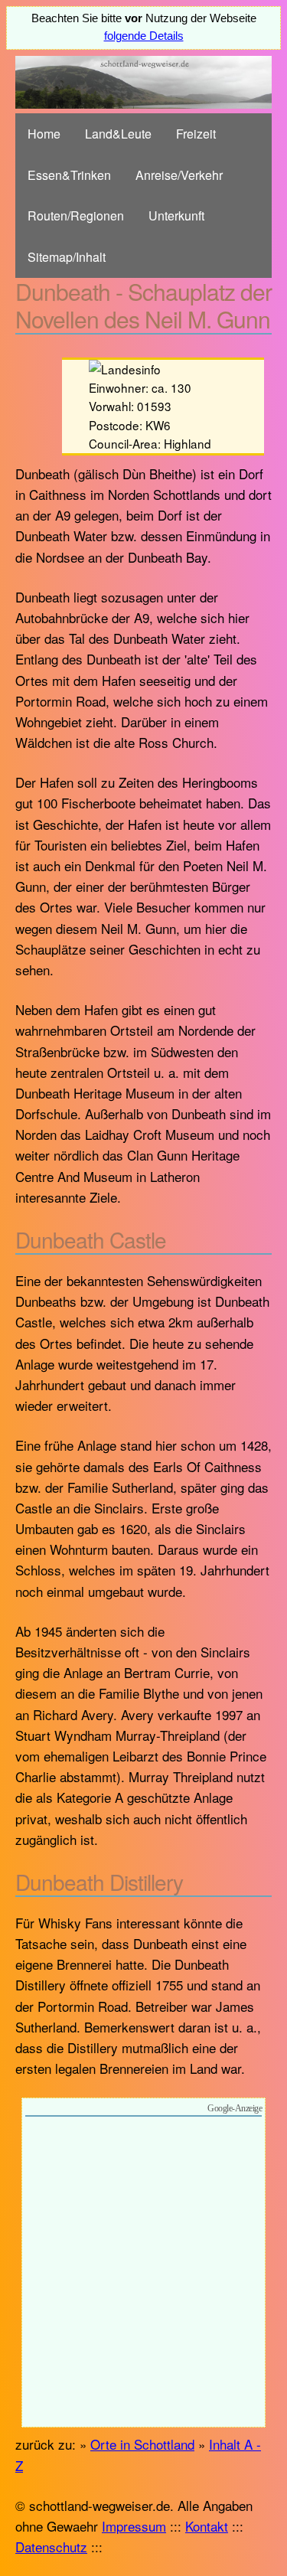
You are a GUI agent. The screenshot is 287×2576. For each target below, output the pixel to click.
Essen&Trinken (69, 175)
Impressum (134, 2526)
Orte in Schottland (142, 2444)
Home (44, 134)
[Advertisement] (143, 2274)
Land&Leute (118, 134)
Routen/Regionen (76, 215)
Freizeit (196, 134)
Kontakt (207, 2526)
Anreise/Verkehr (179, 175)
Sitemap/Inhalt (67, 257)
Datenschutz (51, 2547)
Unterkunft (176, 215)
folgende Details (144, 36)
